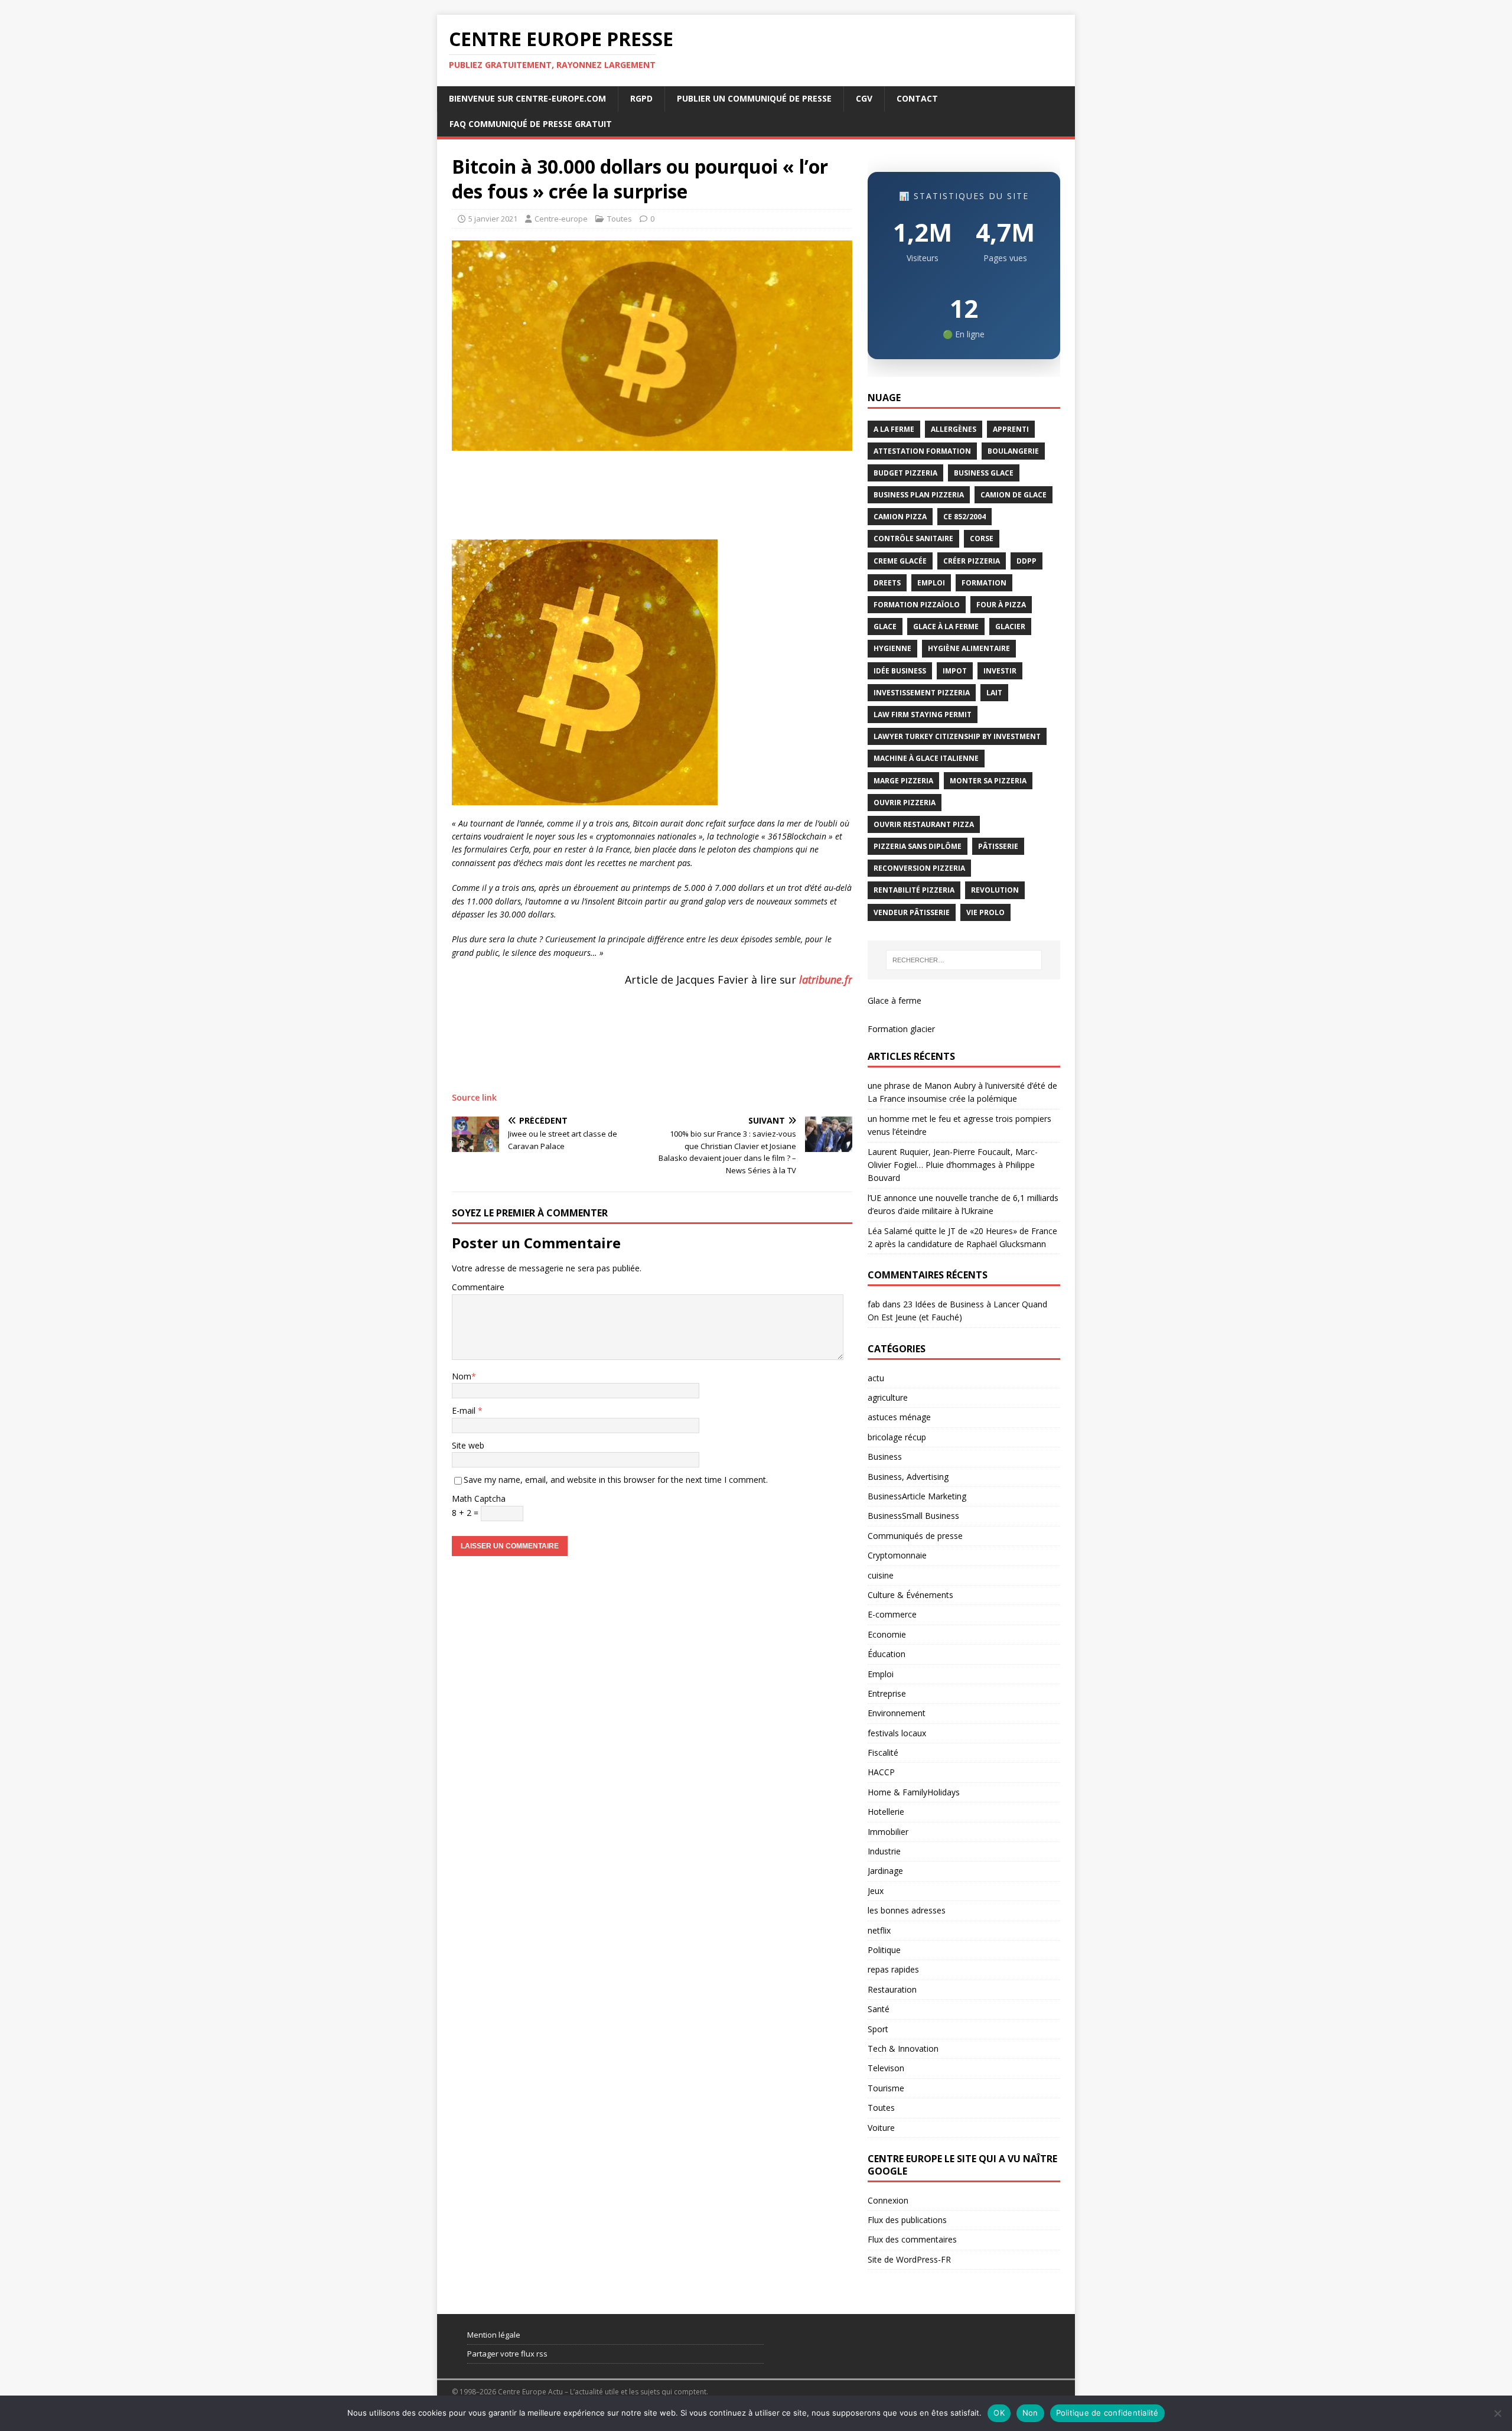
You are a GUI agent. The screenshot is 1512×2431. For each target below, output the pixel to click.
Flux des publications (907, 2220)
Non (1030, 2413)
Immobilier (888, 1832)
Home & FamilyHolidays (914, 1792)
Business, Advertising (908, 1477)
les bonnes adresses (907, 1910)
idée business (900, 671)
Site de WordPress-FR (909, 2259)
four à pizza (1001, 605)
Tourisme (886, 2088)
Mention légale (494, 2335)
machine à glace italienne (926, 758)
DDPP (1027, 561)
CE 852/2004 (964, 517)
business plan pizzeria (919, 495)
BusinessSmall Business (913, 1516)
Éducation (887, 1654)
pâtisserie (998, 846)
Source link (474, 1097)
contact (917, 98)
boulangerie (1013, 451)
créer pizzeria (972, 561)
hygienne (892, 648)
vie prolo (985, 912)
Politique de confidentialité (1107, 2413)
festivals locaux (897, 1733)
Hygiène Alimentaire (969, 648)
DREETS (887, 583)
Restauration (892, 1989)
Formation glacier (901, 1029)
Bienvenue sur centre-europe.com (527, 98)
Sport (878, 2029)
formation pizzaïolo (917, 605)
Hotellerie (886, 1812)
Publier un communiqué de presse (754, 98)
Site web (468, 1445)
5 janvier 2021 (493, 219)
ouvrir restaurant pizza (924, 824)
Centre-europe (561, 219)
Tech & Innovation (903, 2048)
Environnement (897, 1713)
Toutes (620, 219)
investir (1000, 671)
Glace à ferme (895, 1000)
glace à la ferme (946, 627)
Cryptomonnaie (897, 1555)
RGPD (641, 98)
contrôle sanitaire (913, 538)
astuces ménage (899, 1417)
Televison (886, 2068)
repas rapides (893, 1969)
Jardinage (885, 1871)
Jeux (876, 1891)
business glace (984, 473)
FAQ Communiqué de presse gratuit (531, 124)
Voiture (881, 2128)
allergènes (954, 429)
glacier (1010, 627)
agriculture (888, 1397)
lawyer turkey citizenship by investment (957, 736)
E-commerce (892, 1614)
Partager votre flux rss (507, 2354)
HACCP (881, 1772)
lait (994, 693)
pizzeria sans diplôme (918, 846)
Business (885, 1457)
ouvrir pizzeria (905, 803)
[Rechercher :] (964, 960)
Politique (884, 1950)
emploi (931, 583)
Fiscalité (883, 1753)
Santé (879, 2009)
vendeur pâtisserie (912, 912)
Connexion (888, 2200)
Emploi (881, 1674)
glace (885, 627)
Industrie (884, 1851)
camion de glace (1014, 495)
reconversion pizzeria (919, 868)
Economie (887, 1634)
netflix (879, 1930)
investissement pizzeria (922, 693)
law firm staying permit (923, 715)
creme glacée (900, 561)
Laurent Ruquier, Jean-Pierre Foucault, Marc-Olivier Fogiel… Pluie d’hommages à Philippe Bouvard (953, 1165)
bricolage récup (897, 1437)
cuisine (881, 1575)
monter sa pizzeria (988, 781)
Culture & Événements (910, 1595)
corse (982, 538)
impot (955, 671)
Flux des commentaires (912, 2239)
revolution (995, 890)
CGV (864, 98)
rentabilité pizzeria (914, 890)
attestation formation (922, 451)
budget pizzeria (905, 473)
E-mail (465, 1410)
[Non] (1497, 2413)
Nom (462, 1376)
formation (984, 583)
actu (876, 1378)
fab (874, 1304)
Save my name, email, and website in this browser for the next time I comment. (616, 1480)
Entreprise (887, 1693)
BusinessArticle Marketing (917, 1496)
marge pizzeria (903, 781)
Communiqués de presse (915, 1536)
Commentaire (478, 1287)
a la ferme (894, 429)
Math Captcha (479, 1498)
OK (999, 2413)
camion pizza (900, 517)
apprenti (1011, 429)
